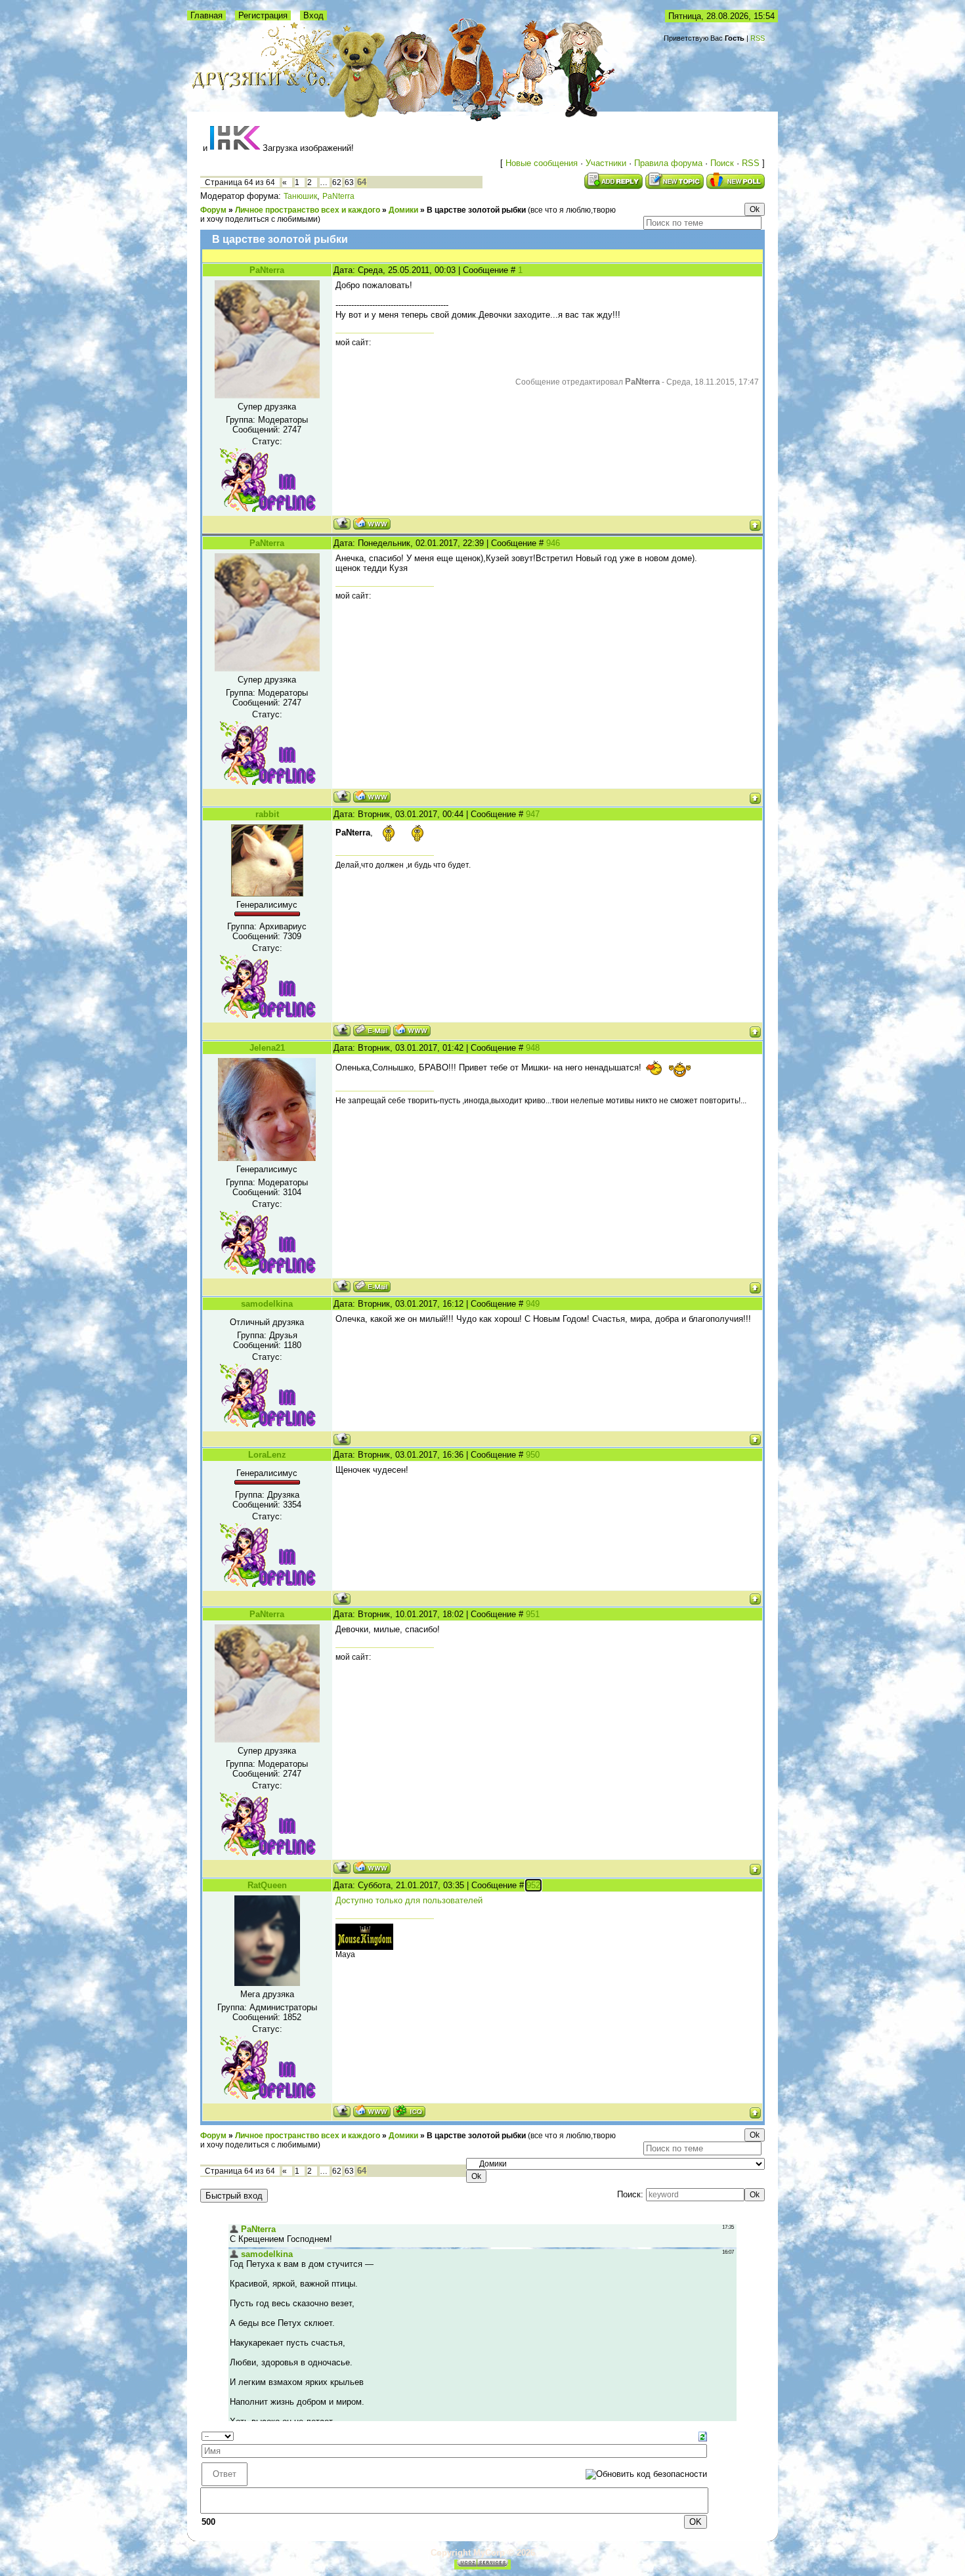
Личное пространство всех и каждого (308, 210)
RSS (758, 38)
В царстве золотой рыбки (476, 210)
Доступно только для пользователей (409, 1900)
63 (349, 182)
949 (533, 1304)
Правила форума (668, 163)
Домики (403, 210)
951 (533, 1614)
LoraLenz (267, 1455)
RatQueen (267, 1885)
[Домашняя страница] (372, 523)
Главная (206, 15)
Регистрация (263, 15)
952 (533, 1885)
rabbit (267, 814)
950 (533, 1455)
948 (533, 1048)
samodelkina (267, 1304)
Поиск (722, 163)
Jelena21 (267, 1048)
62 (337, 182)
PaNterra (338, 196)
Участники (606, 163)
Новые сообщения (542, 163)
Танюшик (300, 196)
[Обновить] (703, 2436)
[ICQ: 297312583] (409, 2111)
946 (553, 543)
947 (533, 814)
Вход (313, 15)
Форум (213, 210)
